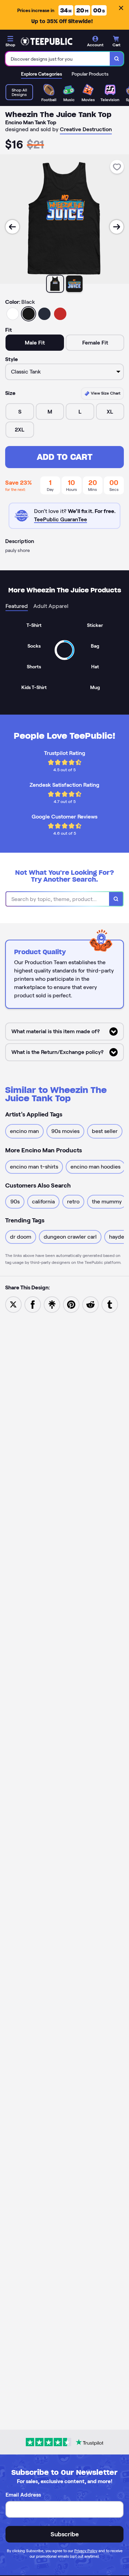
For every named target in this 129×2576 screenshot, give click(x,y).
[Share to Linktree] (52, 1304)
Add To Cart (65, 457)
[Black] (29, 314)
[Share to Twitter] (13, 1304)
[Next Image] (117, 227)
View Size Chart (105, 393)
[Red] (60, 314)
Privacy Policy (86, 2551)
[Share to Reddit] (90, 1304)
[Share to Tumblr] (110, 1304)
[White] (13, 314)
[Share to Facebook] (33, 1304)
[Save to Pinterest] (71, 1304)
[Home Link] (46, 41)
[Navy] (44, 314)
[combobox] (58, 59)
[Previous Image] (12, 227)
